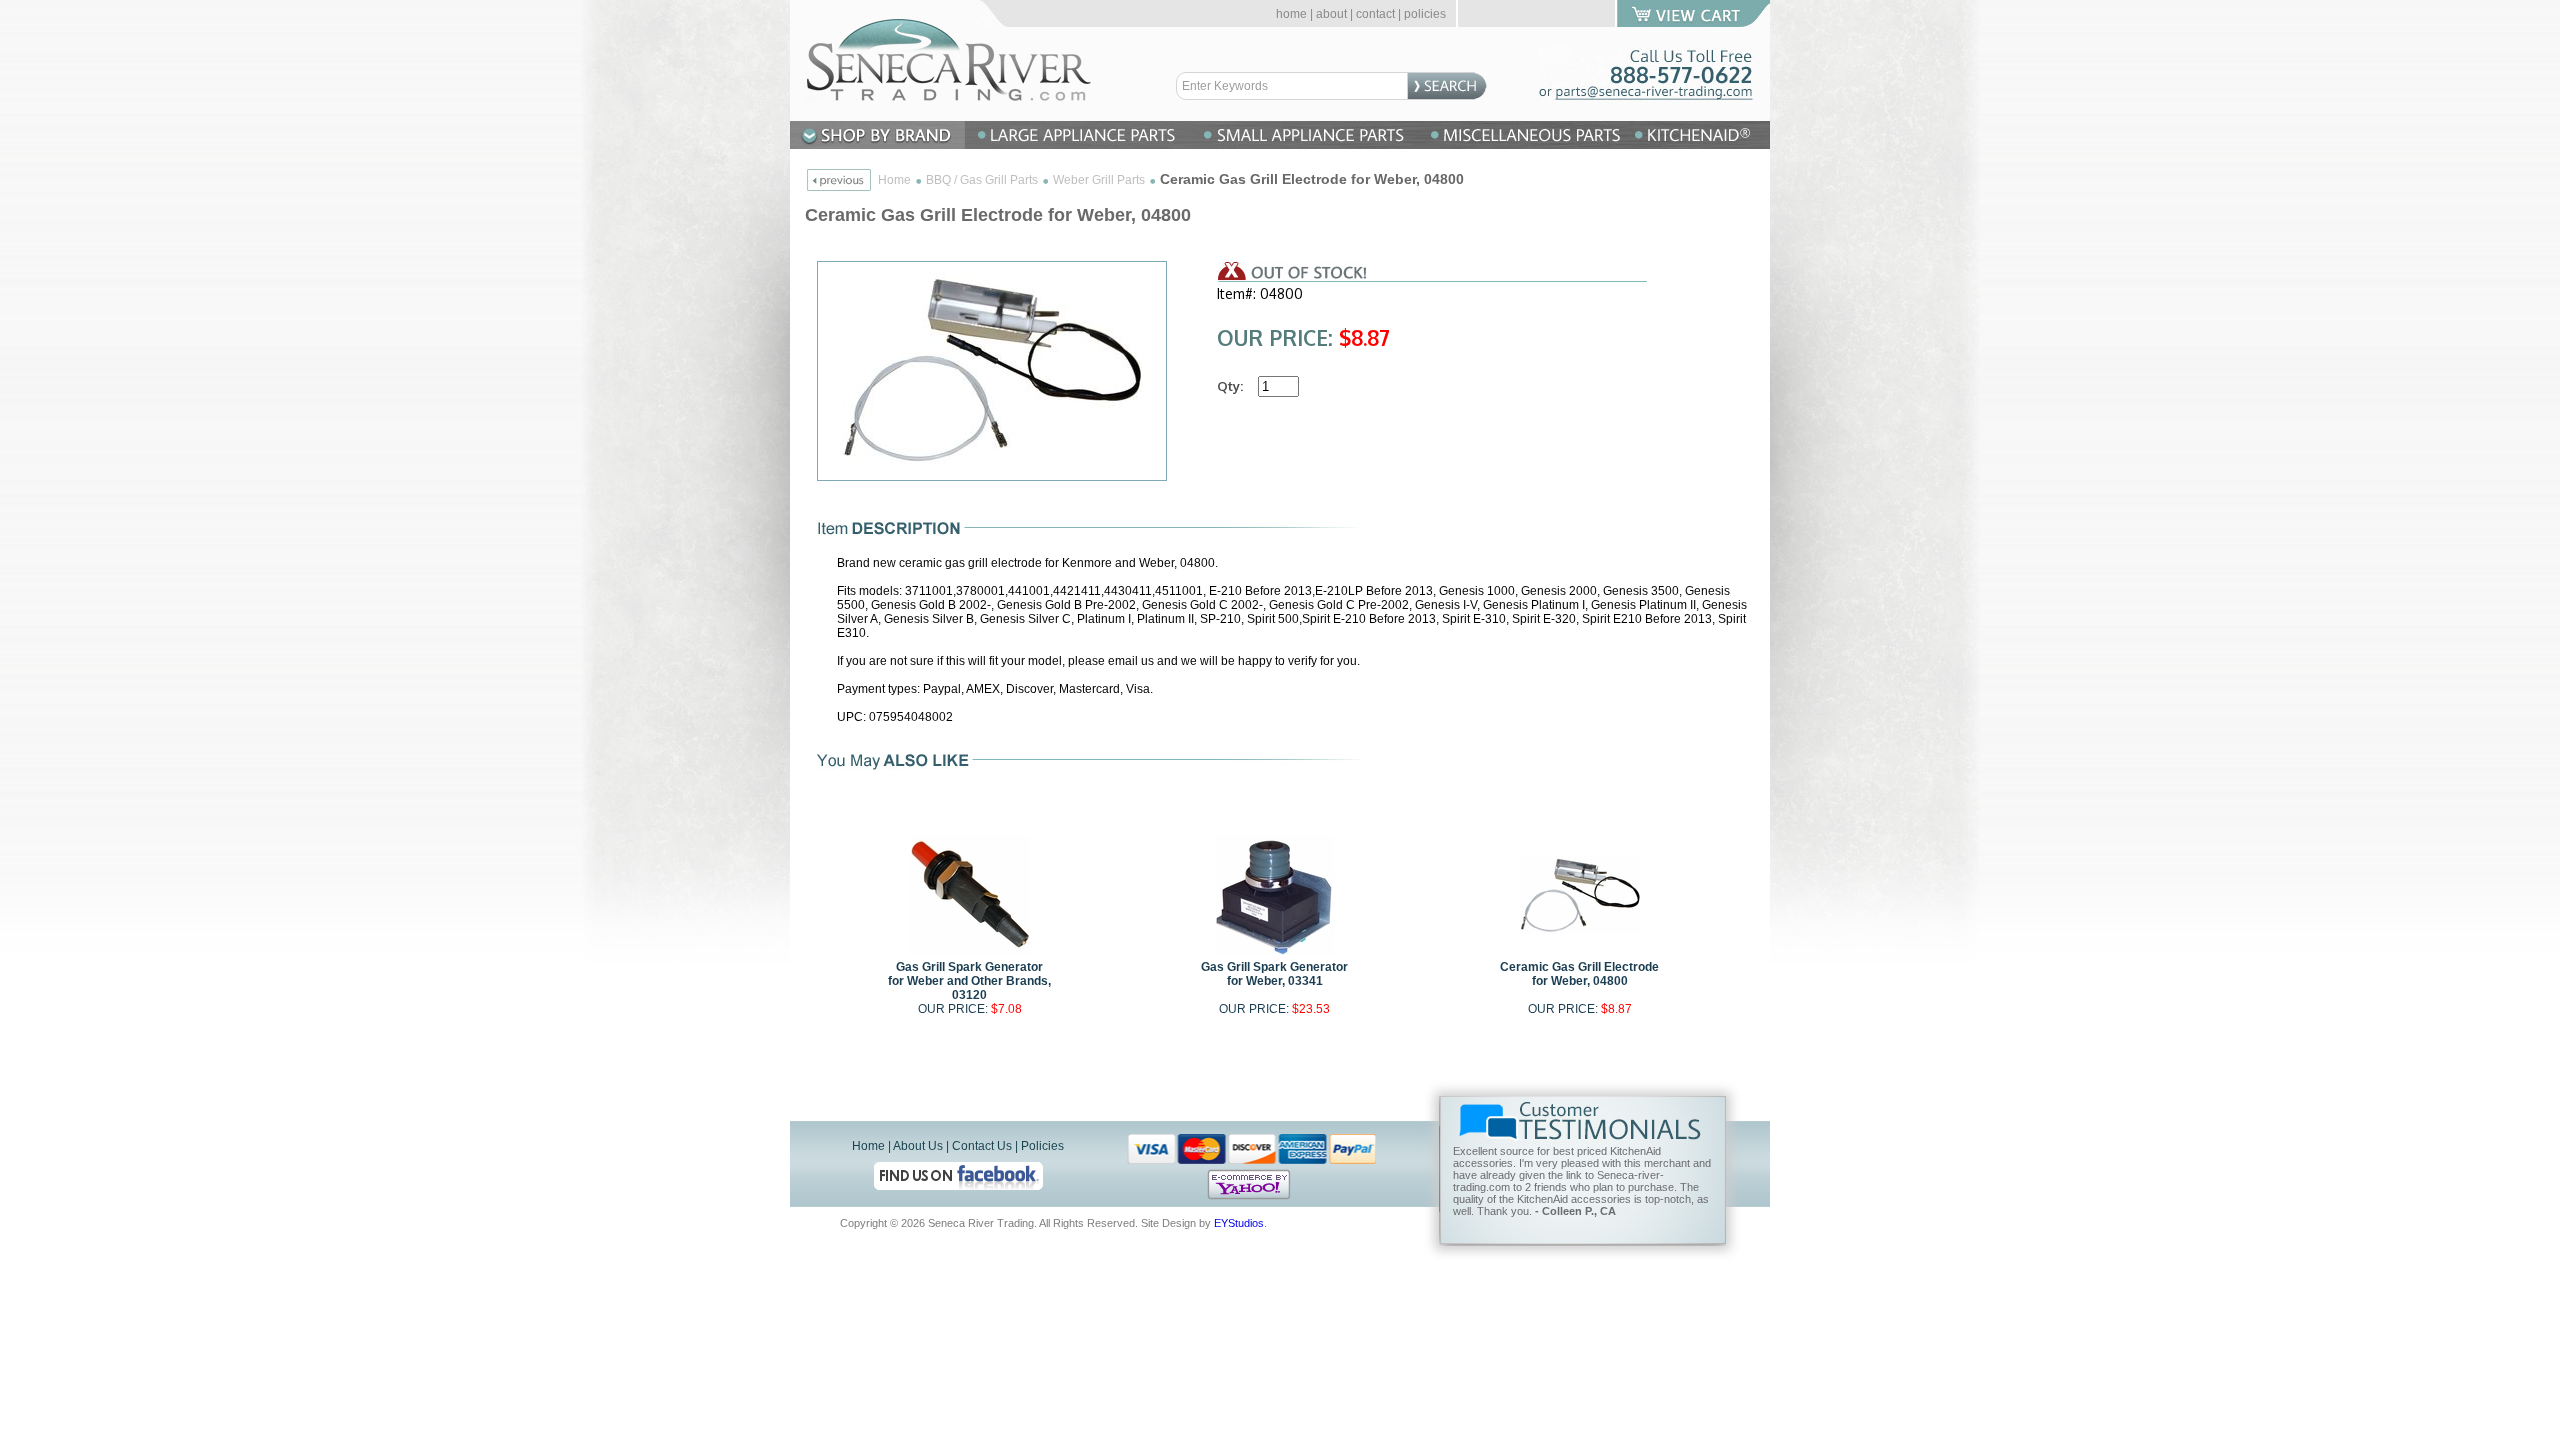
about (1331, 14)
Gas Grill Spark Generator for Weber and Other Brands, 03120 (969, 981)
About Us (918, 1146)
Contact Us (982, 1146)
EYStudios (1239, 1223)
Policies (1042, 1146)
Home (894, 180)
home (1291, 14)
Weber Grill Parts (1099, 180)
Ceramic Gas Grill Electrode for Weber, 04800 (1579, 974)
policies (1425, 14)
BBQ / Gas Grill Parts (982, 180)
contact (1375, 14)
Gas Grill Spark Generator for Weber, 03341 (1274, 974)
